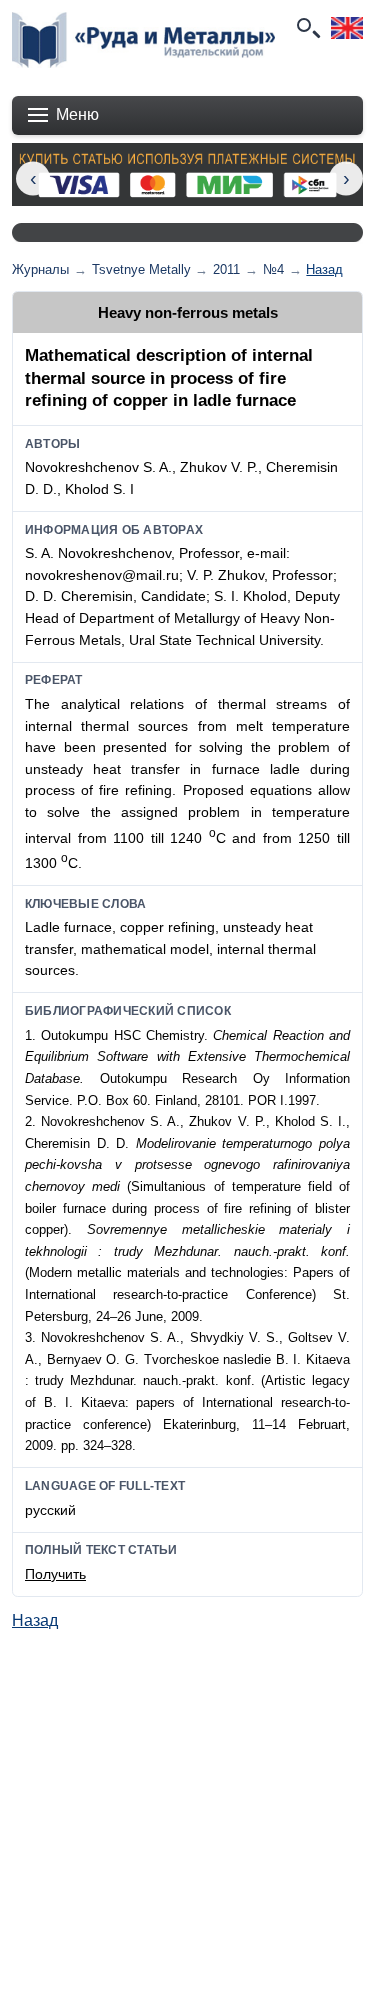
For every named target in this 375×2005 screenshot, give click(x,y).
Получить (55, 1574)
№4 (273, 269)
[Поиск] (307, 28)
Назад (324, 269)
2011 (226, 269)
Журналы (40, 269)
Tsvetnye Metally (141, 269)
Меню (77, 114)
